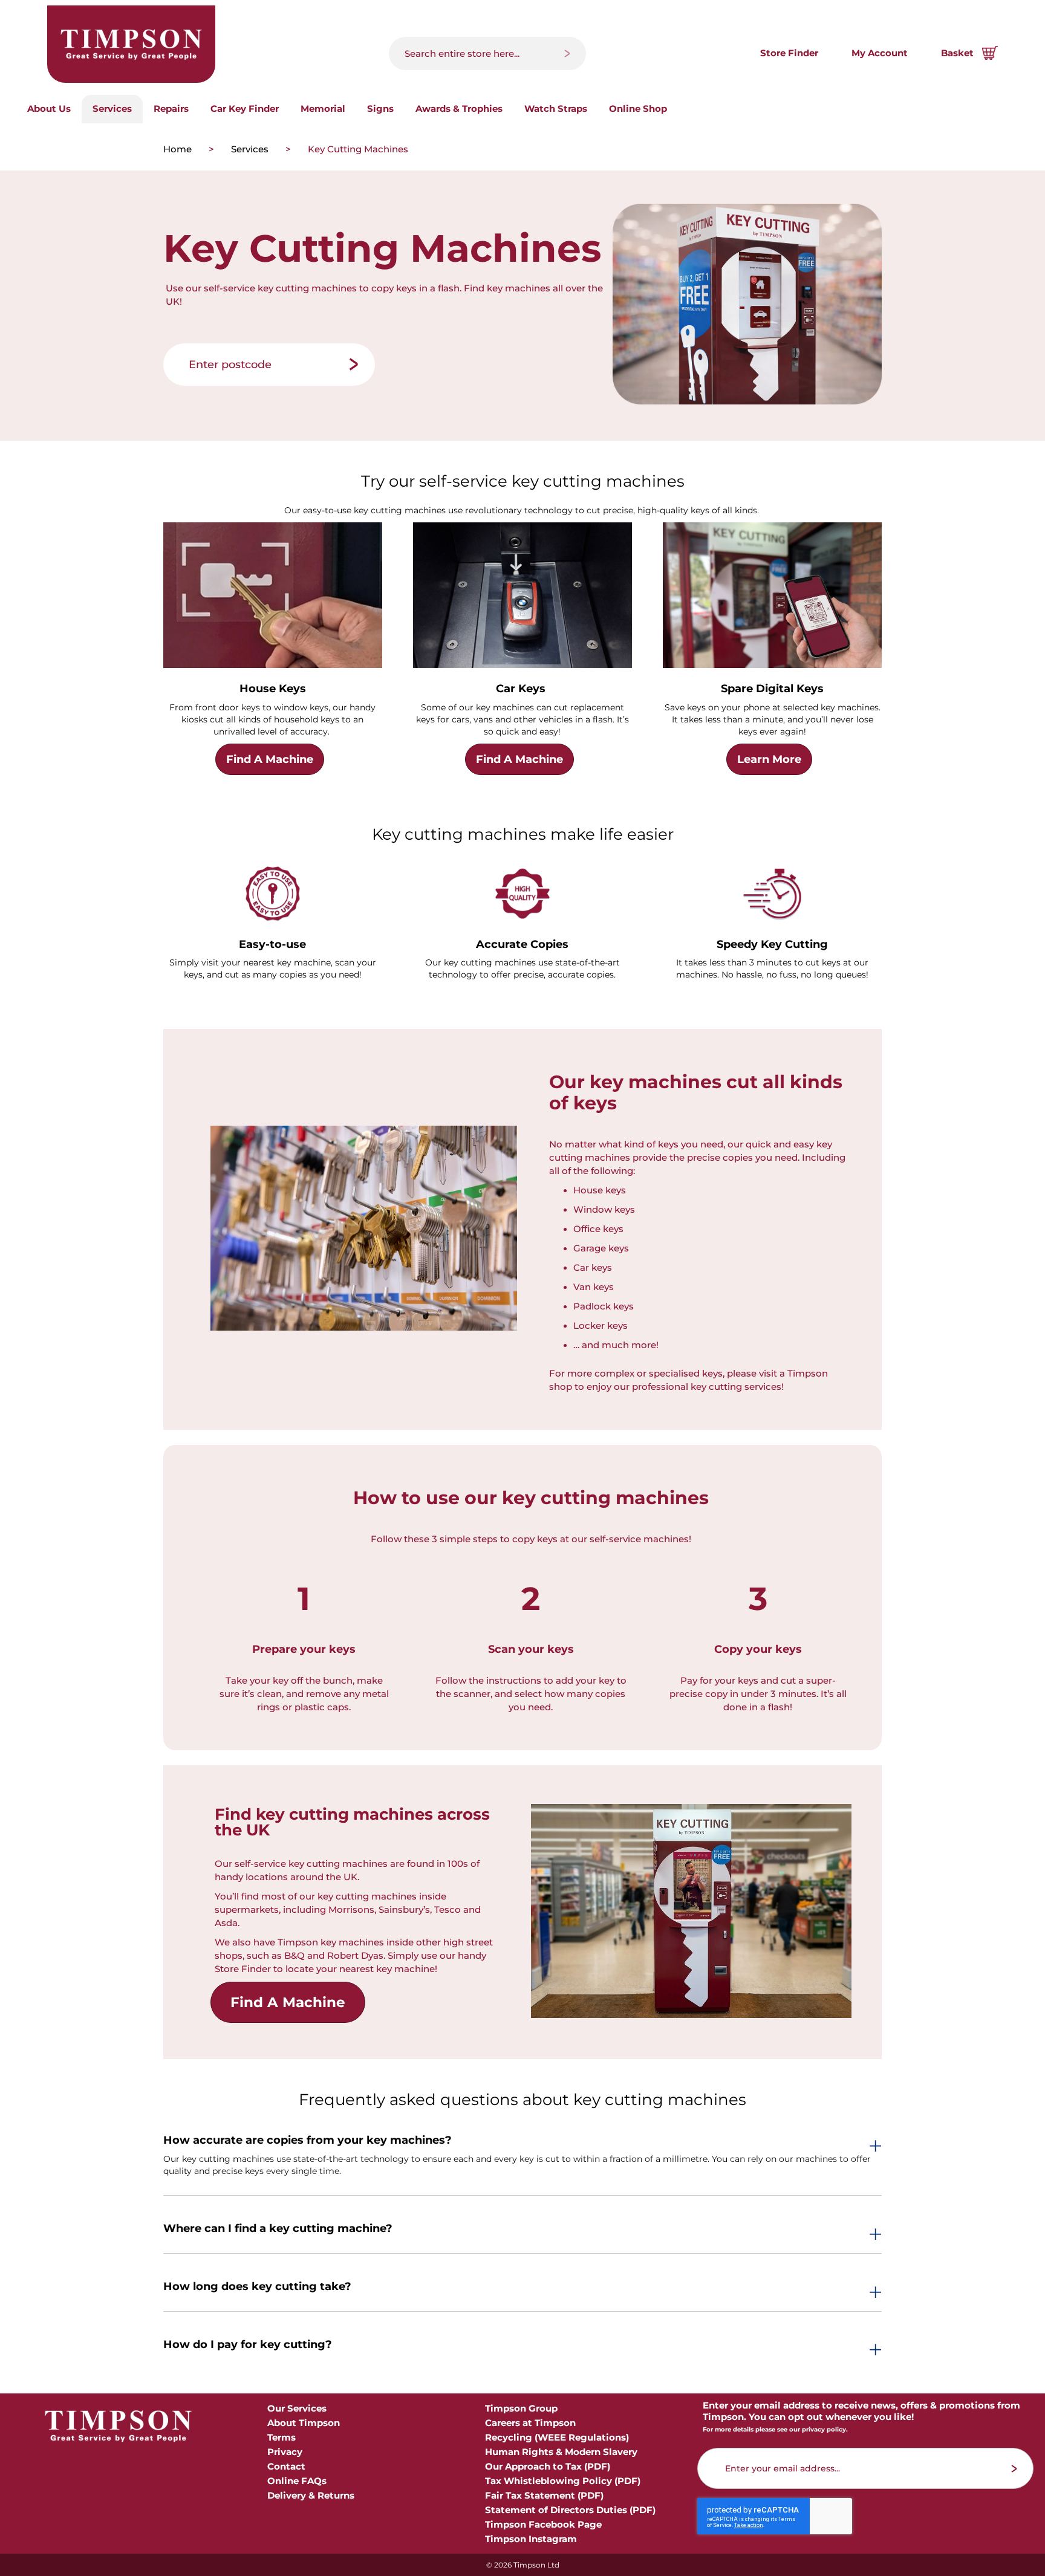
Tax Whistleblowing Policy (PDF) (563, 2481)
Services (251, 149)
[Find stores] (354, 365)
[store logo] (131, 44)
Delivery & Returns (311, 2495)
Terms (282, 2437)
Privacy (285, 2452)
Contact (286, 2466)
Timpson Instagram (531, 2539)
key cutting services (736, 1387)
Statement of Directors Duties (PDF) (570, 2510)
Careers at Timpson (530, 2423)
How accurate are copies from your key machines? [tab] (308, 2141)
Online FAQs (297, 2481)
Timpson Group (521, 2408)
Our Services (297, 2408)
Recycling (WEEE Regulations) (557, 2437)
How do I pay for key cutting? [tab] (248, 2345)
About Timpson (304, 2423)
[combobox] (487, 54)
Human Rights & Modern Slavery (561, 2452)
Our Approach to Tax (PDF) (548, 2466)
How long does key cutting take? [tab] (257, 2287)
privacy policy (824, 2429)
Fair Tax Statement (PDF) (544, 2495)
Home (179, 149)
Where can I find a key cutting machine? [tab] (278, 2229)
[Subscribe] (1014, 2469)
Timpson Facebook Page (543, 2524)
